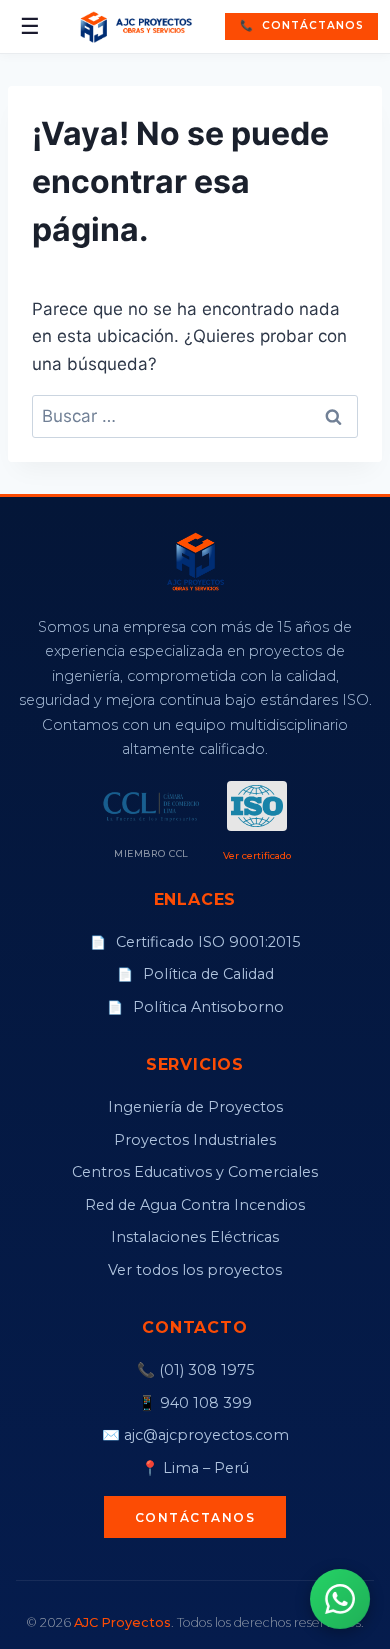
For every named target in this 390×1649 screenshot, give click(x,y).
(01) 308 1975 (206, 1370)
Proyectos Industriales (195, 1140)
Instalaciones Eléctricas (195, 1237)
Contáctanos (302, 25)
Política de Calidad (195, 974)
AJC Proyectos (122, 1622)
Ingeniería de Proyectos (195, 1107)
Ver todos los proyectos (195, 1270)
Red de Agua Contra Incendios (195, 1205)
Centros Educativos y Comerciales (195, 1172)
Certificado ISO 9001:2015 (195, 942)
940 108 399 (206, 1403)
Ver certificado (257, 855)
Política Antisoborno (195, 1007)
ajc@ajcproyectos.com (206, 1435)
